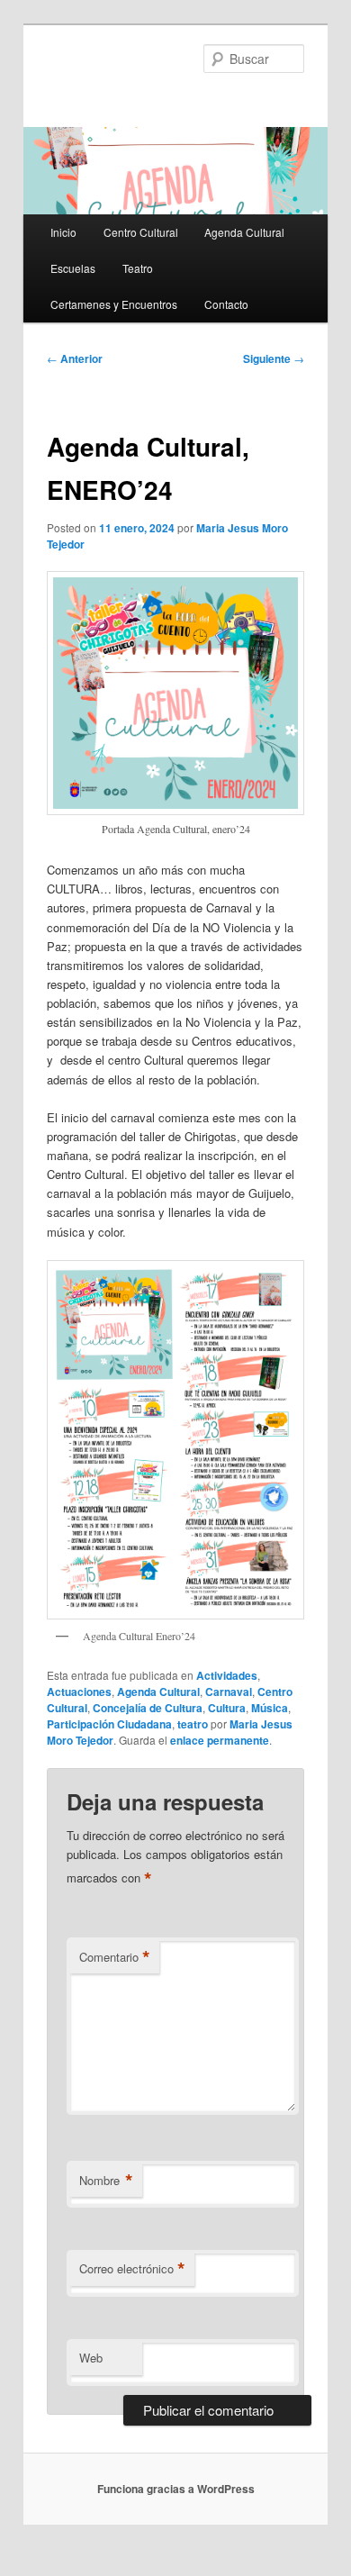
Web (91, 2358)
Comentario (115, 1957)
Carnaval (229, 1692)
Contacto (226, 304)
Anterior (75, 358)
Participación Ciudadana (109, 1724)
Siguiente (274, 358)
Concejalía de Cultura (148, 1708)
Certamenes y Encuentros (114, 304)
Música (270, 1708)
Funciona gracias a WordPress (176, 2489)
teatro (193, 1724)
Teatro (138, 268)
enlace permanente (220, 1740)
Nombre (106, 2181)
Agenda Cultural (244, 232)
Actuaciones (79, 1692)
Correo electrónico (132, 2269)
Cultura (227, 1708)
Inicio (63, 232)
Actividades (227, 1675)
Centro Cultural (141, 232)
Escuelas (73, 268)
